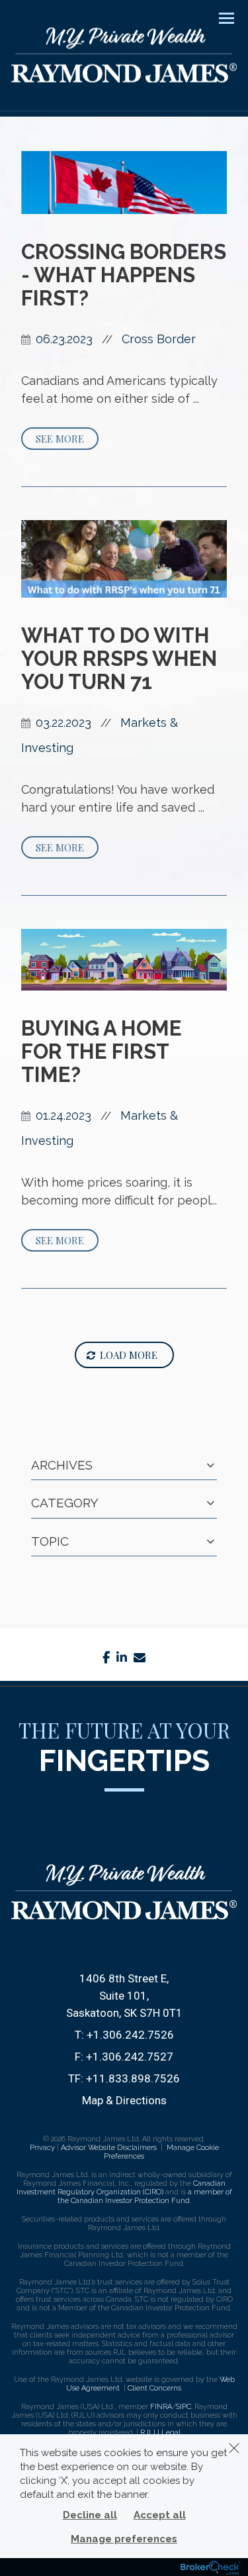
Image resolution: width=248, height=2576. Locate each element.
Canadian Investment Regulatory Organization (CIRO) (121, 2188)
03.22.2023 (63, 723)
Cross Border (159, 339)
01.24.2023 (63, 1115)
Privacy (42, 2148)
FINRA (161, 2407)
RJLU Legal (160, 2433)
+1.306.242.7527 (130, 2057)
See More (60, 439)
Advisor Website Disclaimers (109, 2148)
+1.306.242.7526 (130, 2035)
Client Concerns (154, 2388)
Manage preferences (124, 2539)
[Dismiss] (234, 2448)
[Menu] (219, 17)
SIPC (184, 2407)
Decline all (90, 2515)
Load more (129, 1355)
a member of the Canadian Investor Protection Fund (145, 2196)
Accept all (160, 2515)
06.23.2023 (64, 339)
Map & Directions (124, 2100)
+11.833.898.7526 (133, 2078)
